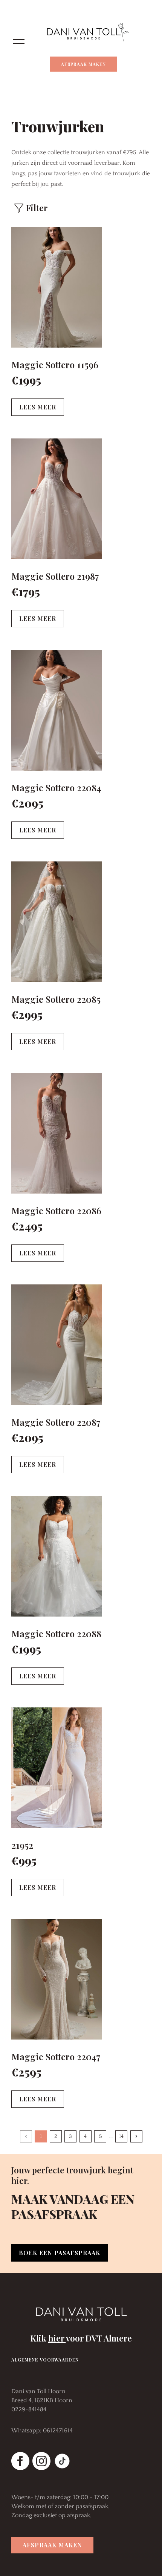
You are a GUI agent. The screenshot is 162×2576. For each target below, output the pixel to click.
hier (57, 2338)
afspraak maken (52, 2545)
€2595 (26, 2072)
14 (121, 2136)
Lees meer (38, 407)
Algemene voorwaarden (45, 2360)
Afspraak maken (83, 64)
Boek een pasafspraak (60, 2253)
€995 (24, 1860)
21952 (22, 1845)
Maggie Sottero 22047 (56, 2057)
